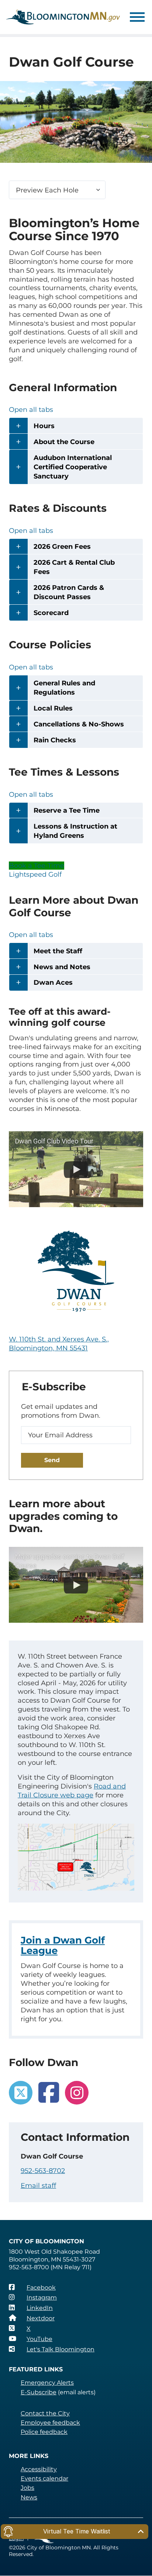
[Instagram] (77, 2093)
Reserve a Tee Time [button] (67, 810)
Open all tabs (31, 410)
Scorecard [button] (51, 613)
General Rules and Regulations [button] (64, 688)
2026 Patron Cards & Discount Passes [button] (69, 592)
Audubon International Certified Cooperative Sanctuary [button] (73, 467)
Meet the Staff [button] (58, 951)
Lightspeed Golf (35, 874)
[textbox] (57, 190)
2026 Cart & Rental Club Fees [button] (74, 567)
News (29, 2497)
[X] (21, 2093)
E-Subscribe (39, 2392)
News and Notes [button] (62, 967)
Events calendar (44, 2478)
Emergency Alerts (47, 2383)
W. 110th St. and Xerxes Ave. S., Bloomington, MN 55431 (59, 1344)
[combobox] (57, 190)
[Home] (63, 17)
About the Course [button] (64, 442)
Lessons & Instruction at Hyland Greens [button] (75, 831)
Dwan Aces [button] (53, 983)
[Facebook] (49, 2093)
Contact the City (45, 2413)
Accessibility (39, 2469)
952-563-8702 (43, 2171)
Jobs (27, 2488)
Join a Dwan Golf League (63, 1945)
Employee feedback (50, 2423)
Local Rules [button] (53, 708)
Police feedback (44, 2432)
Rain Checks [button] (55, 740)
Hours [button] (44, 426)
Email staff (38, 2186)
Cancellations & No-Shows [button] (79, 724)
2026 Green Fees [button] (62, 547)
